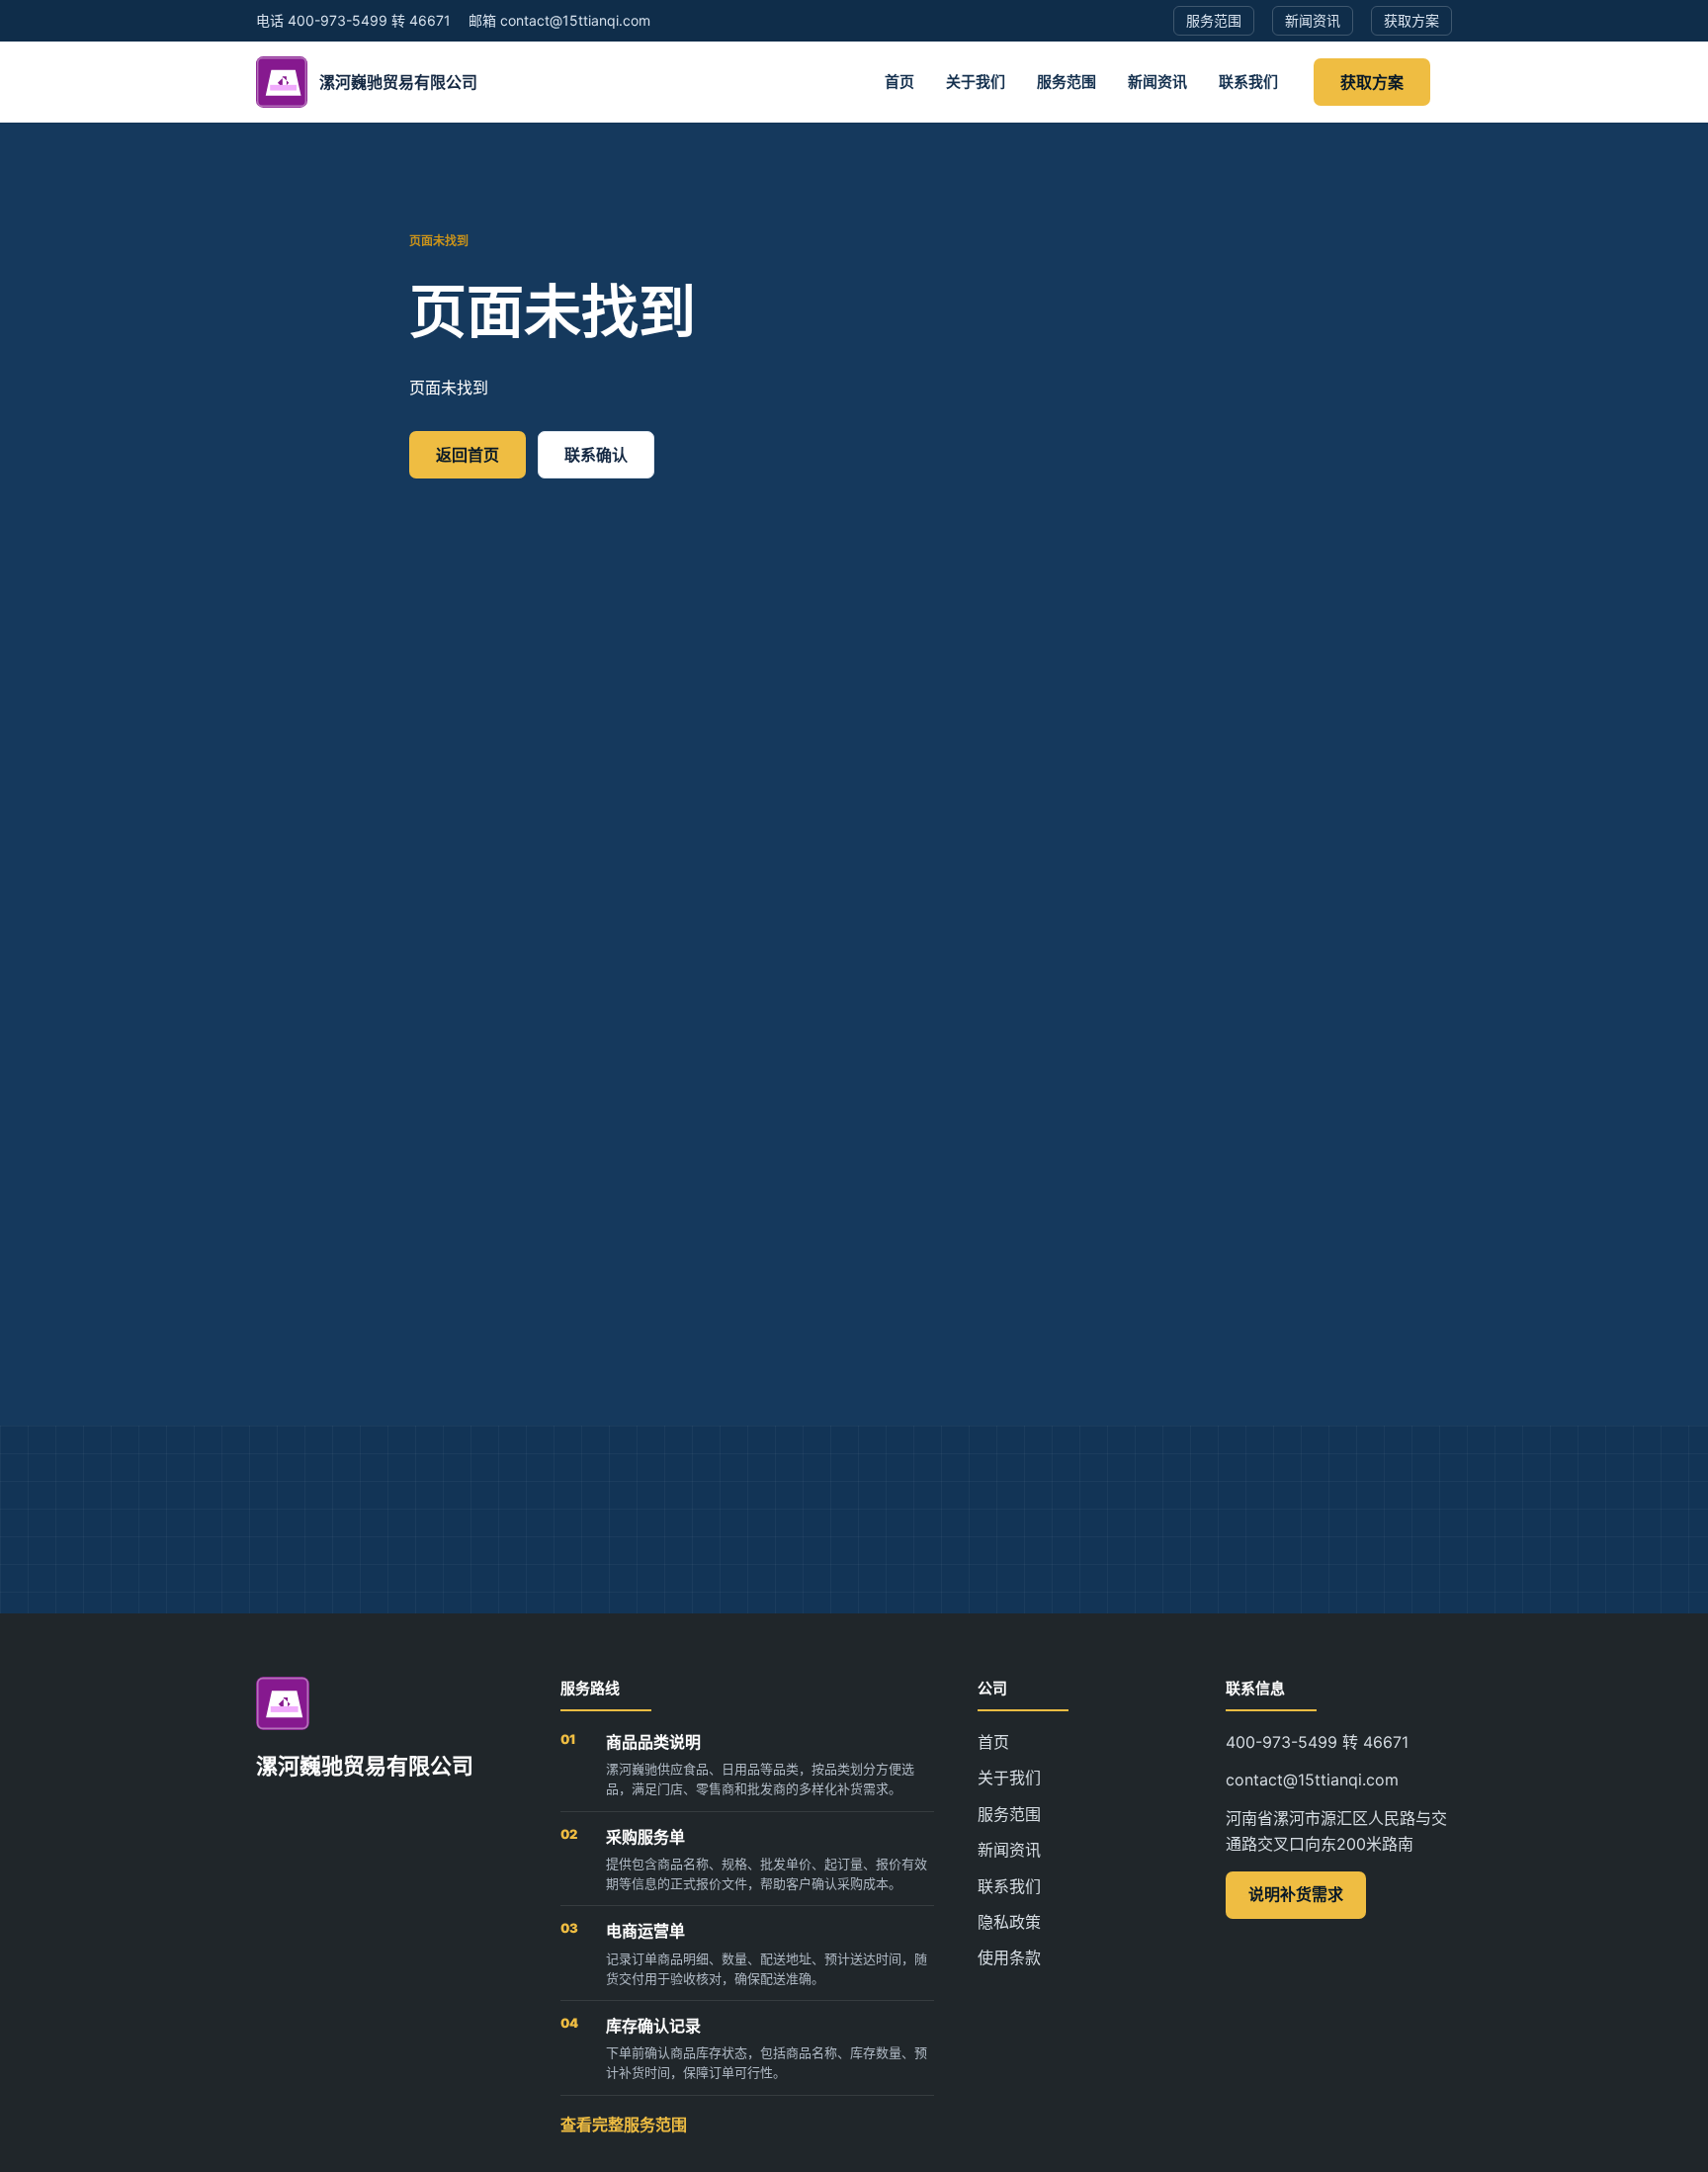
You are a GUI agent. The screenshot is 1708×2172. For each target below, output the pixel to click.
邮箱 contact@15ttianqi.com (559, 20)
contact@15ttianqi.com (1312, 1780)
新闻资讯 (1157, 82)
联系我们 (1248, 82)
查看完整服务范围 (624, 2125)
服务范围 (1067, 82)
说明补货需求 (1296, 1894)
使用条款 (1009, 1957)
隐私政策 (1009, 1922)
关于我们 (976, 82)
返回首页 (468, 455)
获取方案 (1372, 82)
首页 (899, 82)
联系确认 (596, 455)
